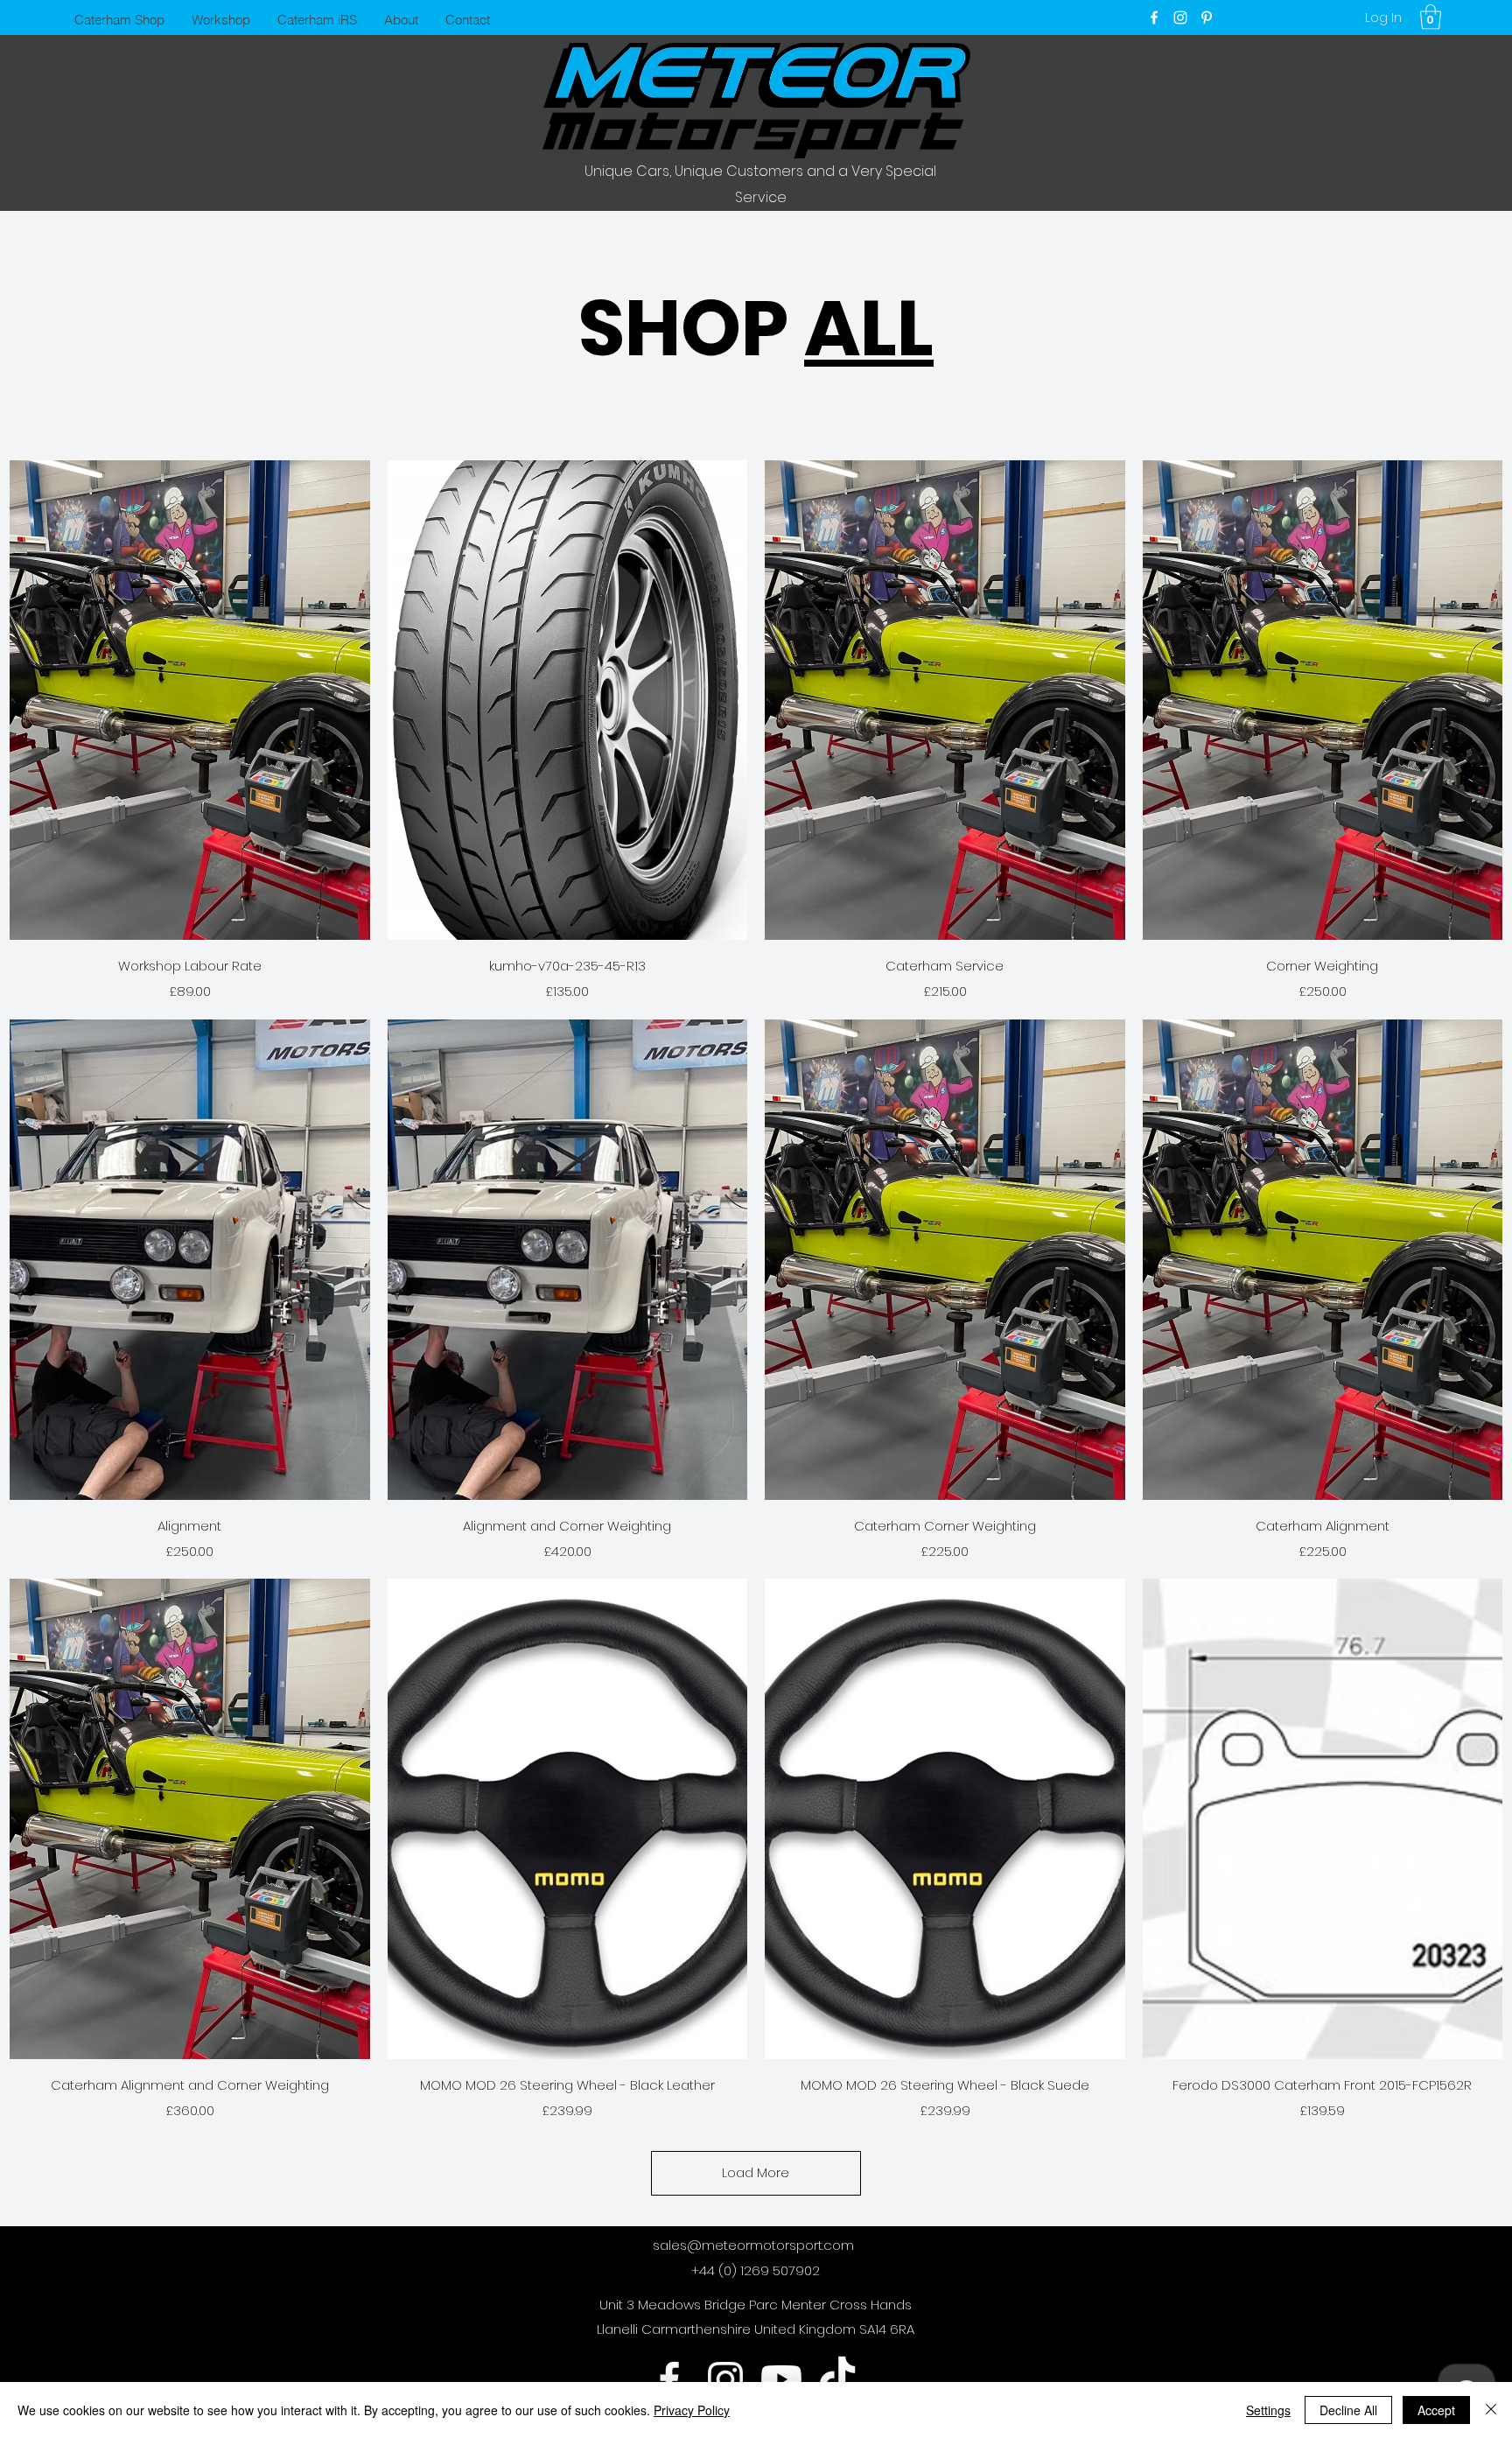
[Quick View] (190, 701)
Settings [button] (1268, 2410)
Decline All (1348, 2410)
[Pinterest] (1207, 18)
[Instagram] (1180, 18)
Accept (1436, 2410)
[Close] (1491, 2410)
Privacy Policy (692, 2410)
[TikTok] (837, 2379)
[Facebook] (1154, 18)
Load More (756, 2172)
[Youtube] (781, 2379)
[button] (1431, 17)
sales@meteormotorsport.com (753, 2245)
